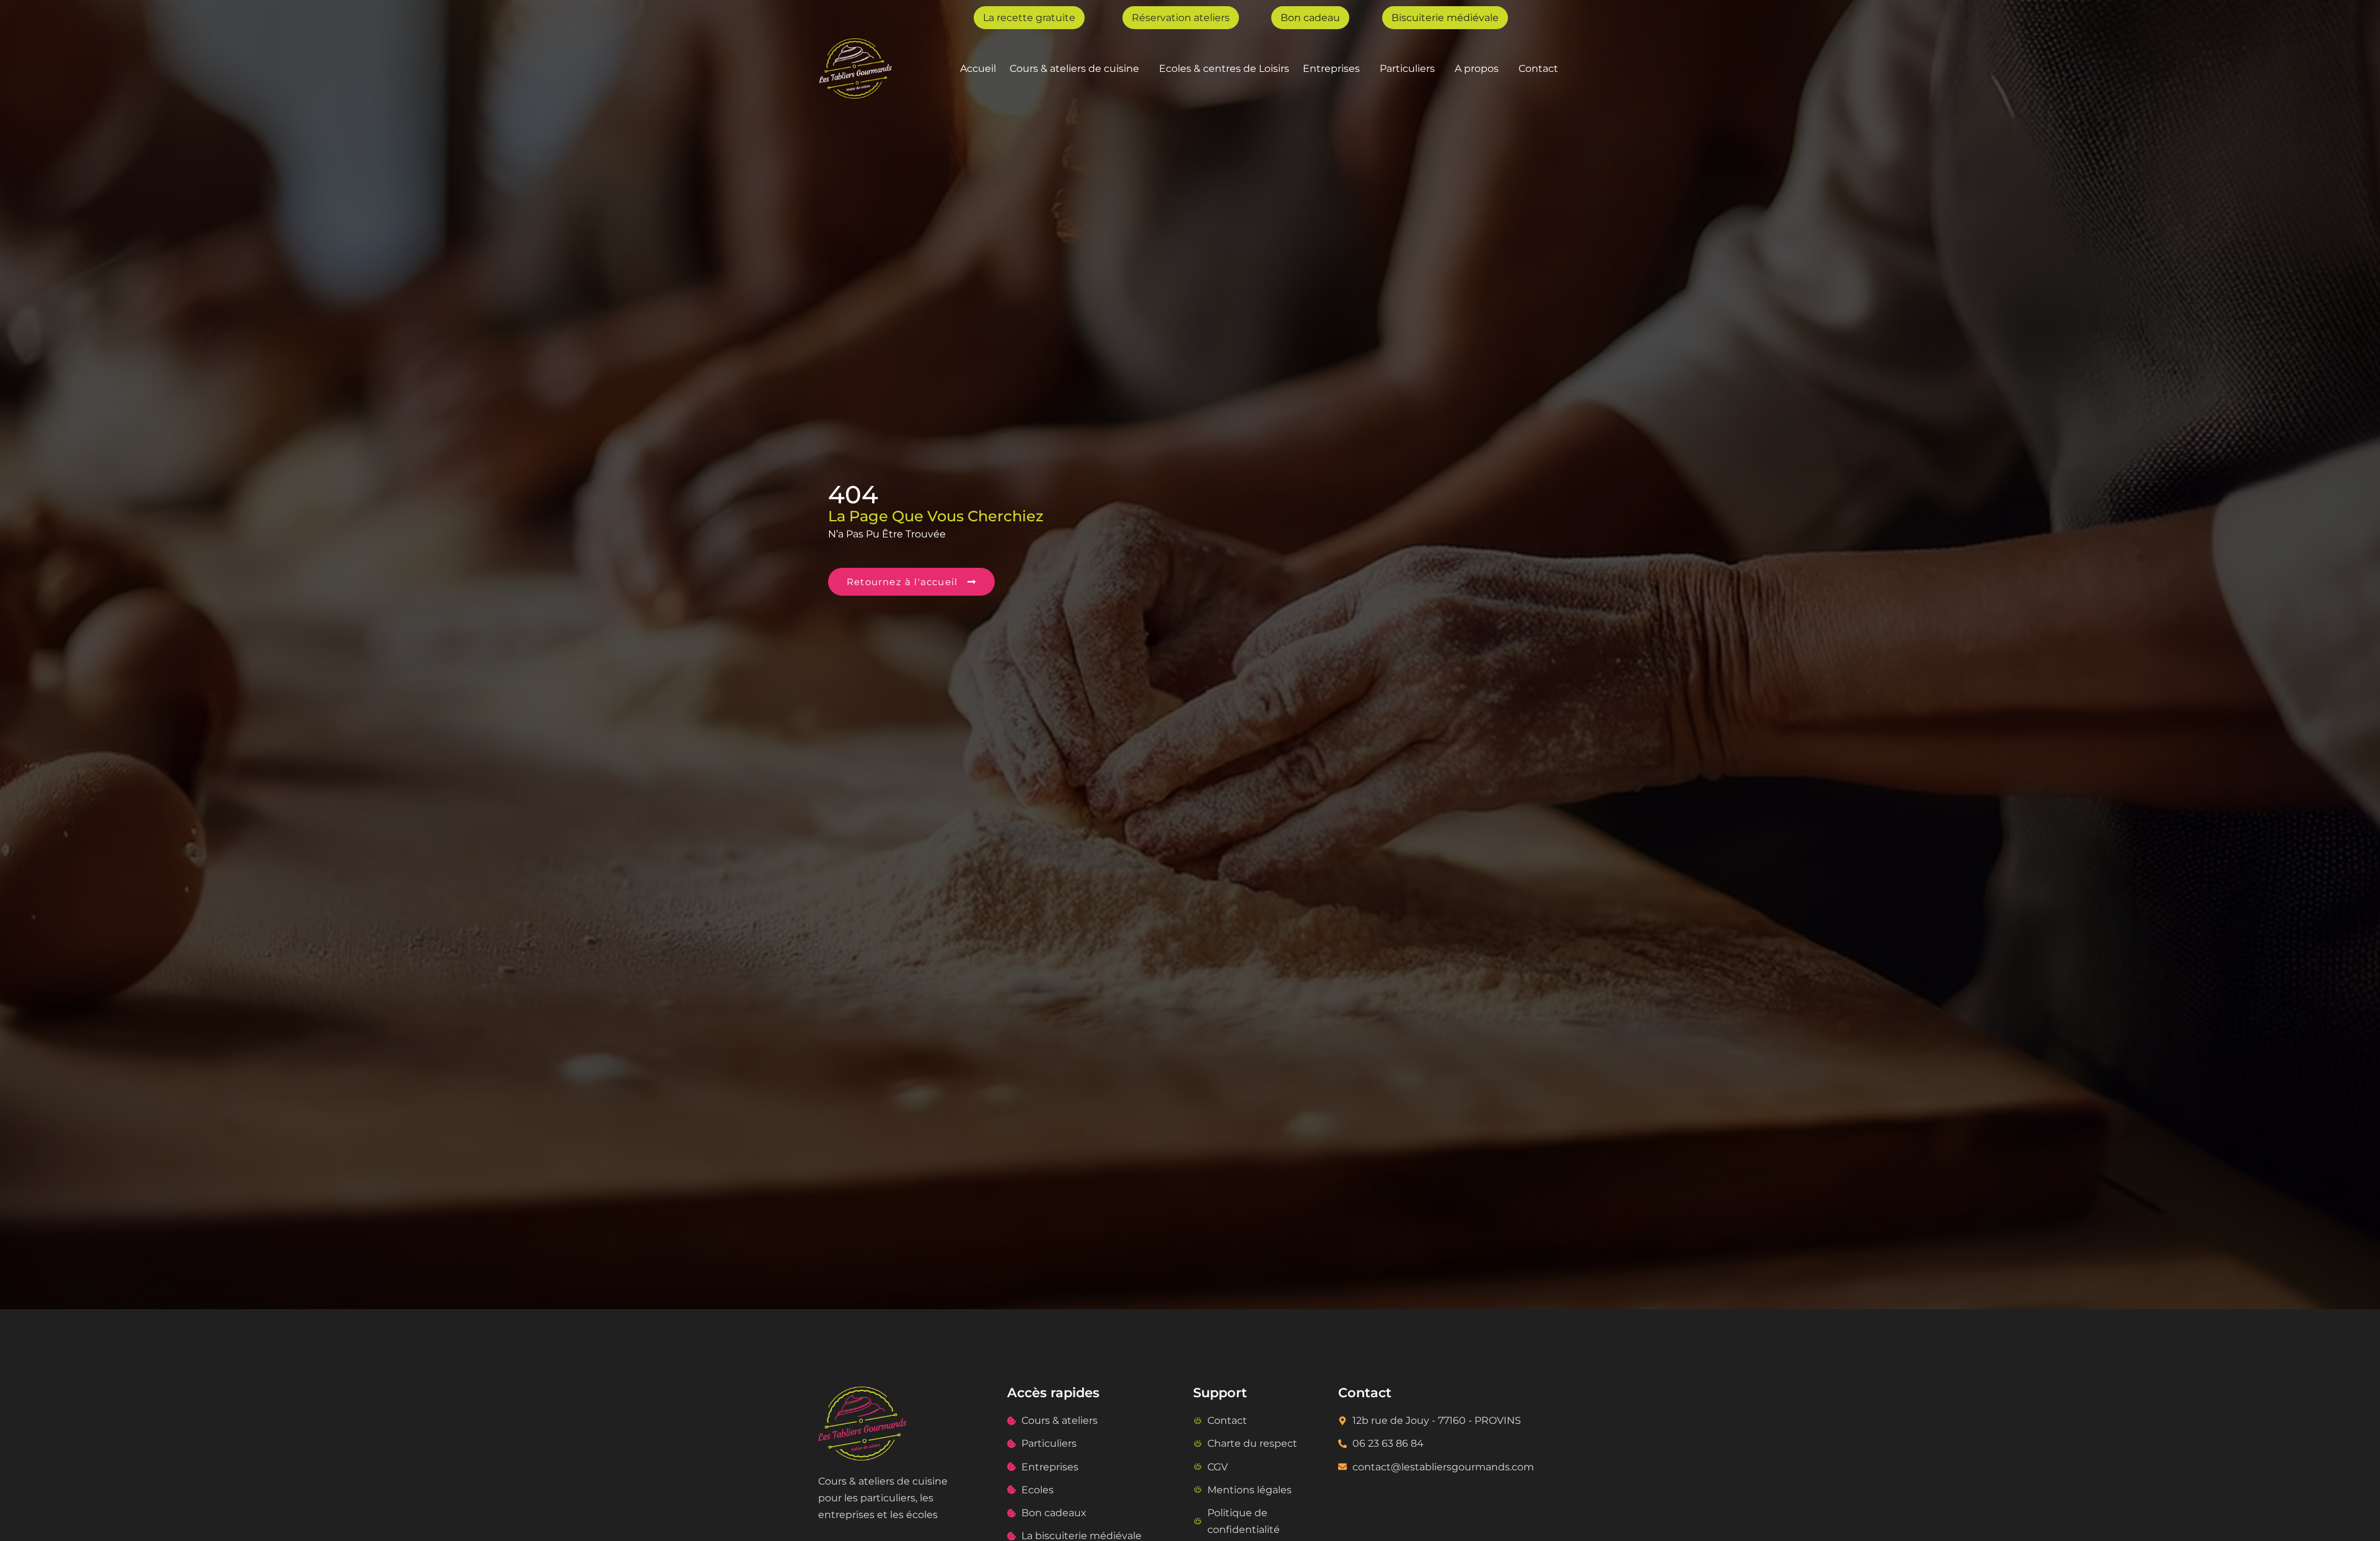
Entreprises (1331, 68)
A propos (1477, 68)
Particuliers (1407, 68)
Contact (1538, 68)
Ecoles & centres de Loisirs (1224, 68)
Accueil (978, 68)
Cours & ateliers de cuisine (1074, 68)
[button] (1078, 68)
